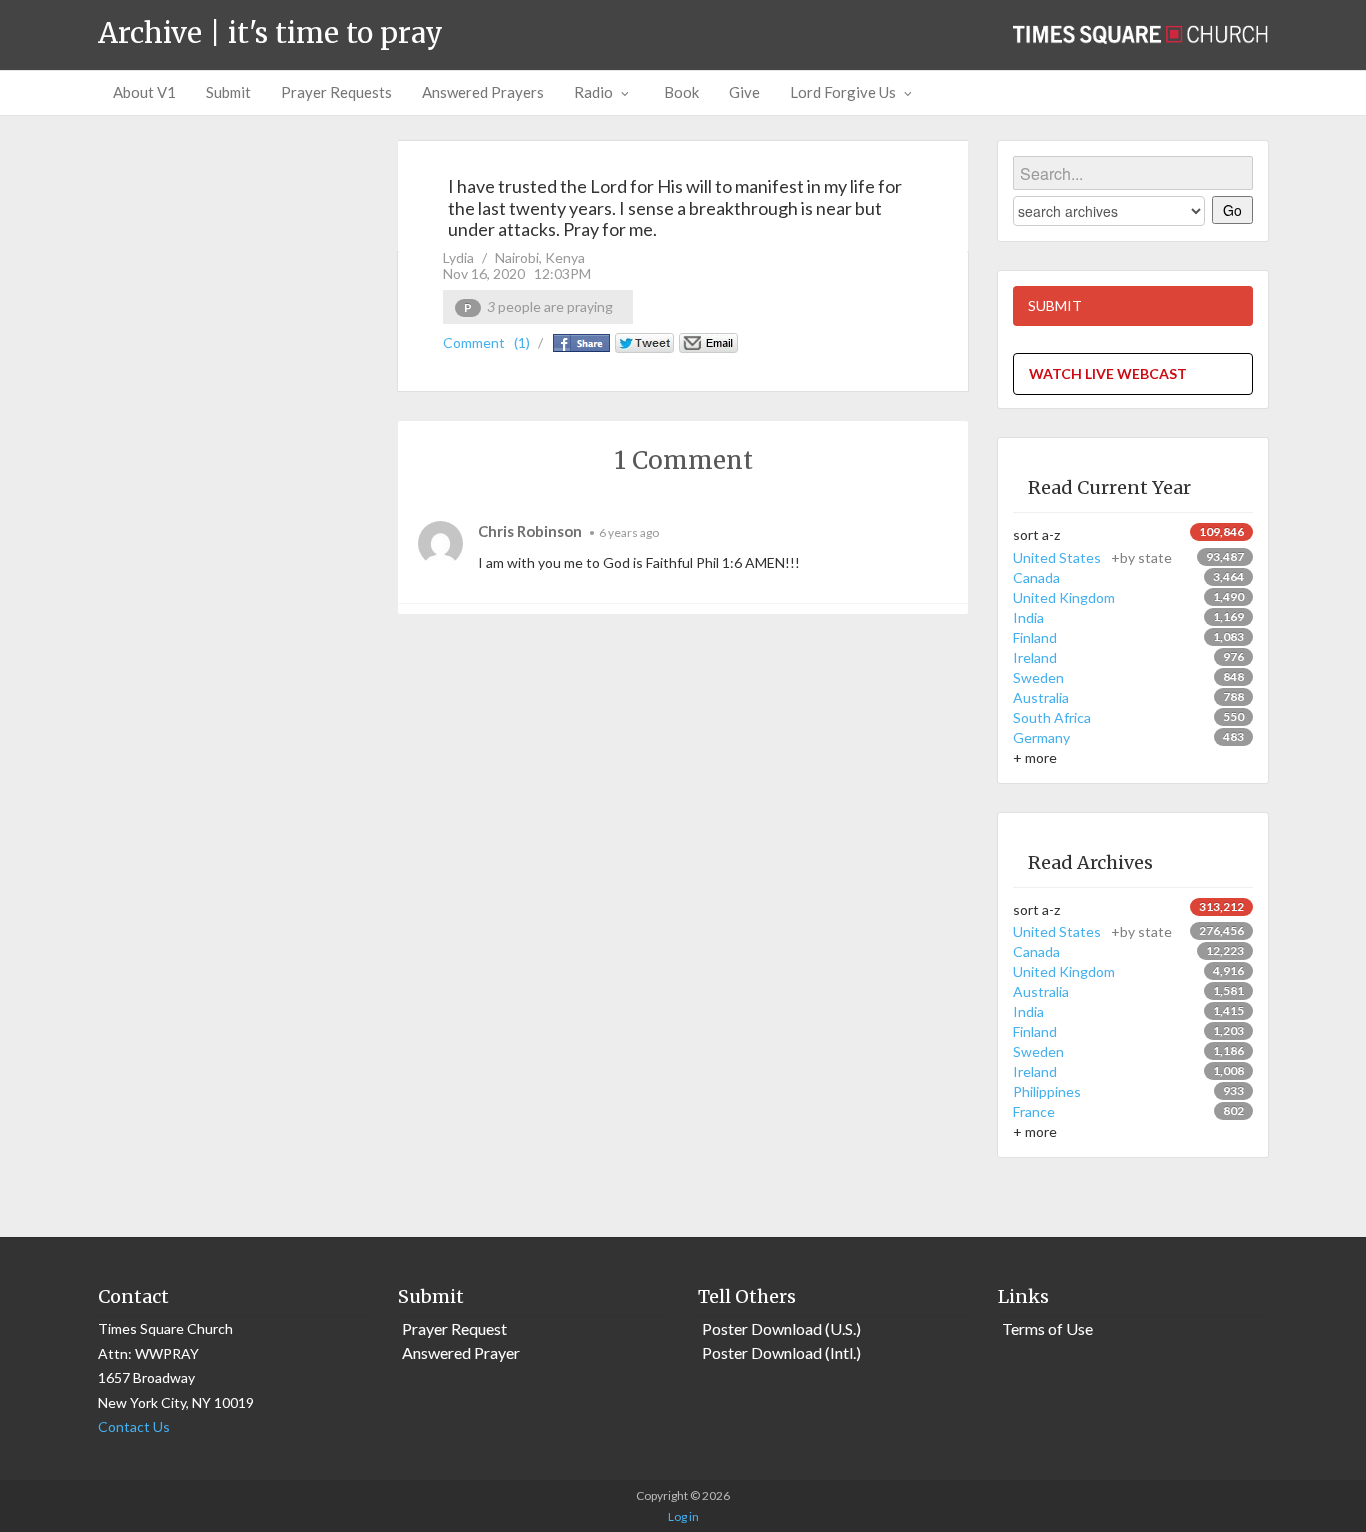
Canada (1036, 577)
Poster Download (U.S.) (781, 1328)
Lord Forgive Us (843, 92)
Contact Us (134, 1426)
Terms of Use (1047, 1328)
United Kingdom (1064, 597)
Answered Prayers (483, 92)
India (1028, 617)
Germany (1041, 737)
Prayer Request (454, 1328)
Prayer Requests (336, 92)
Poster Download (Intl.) (781, 1352)
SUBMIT (1055, 305)
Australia (1041, 697)
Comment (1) (486, 342)
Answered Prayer (461, 1352)
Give (744, 92)
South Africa (1052, 717)
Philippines (1047, 1091)
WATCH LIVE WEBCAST (1108, 373)
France (1034, 1111)
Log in (683, 1516)
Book (681, 92)
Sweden (1038, 677)
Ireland (1035, 657)
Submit (228, 92)
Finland (1035, 637)
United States (1092, 557)
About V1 (144, 92)
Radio (593, 92)
